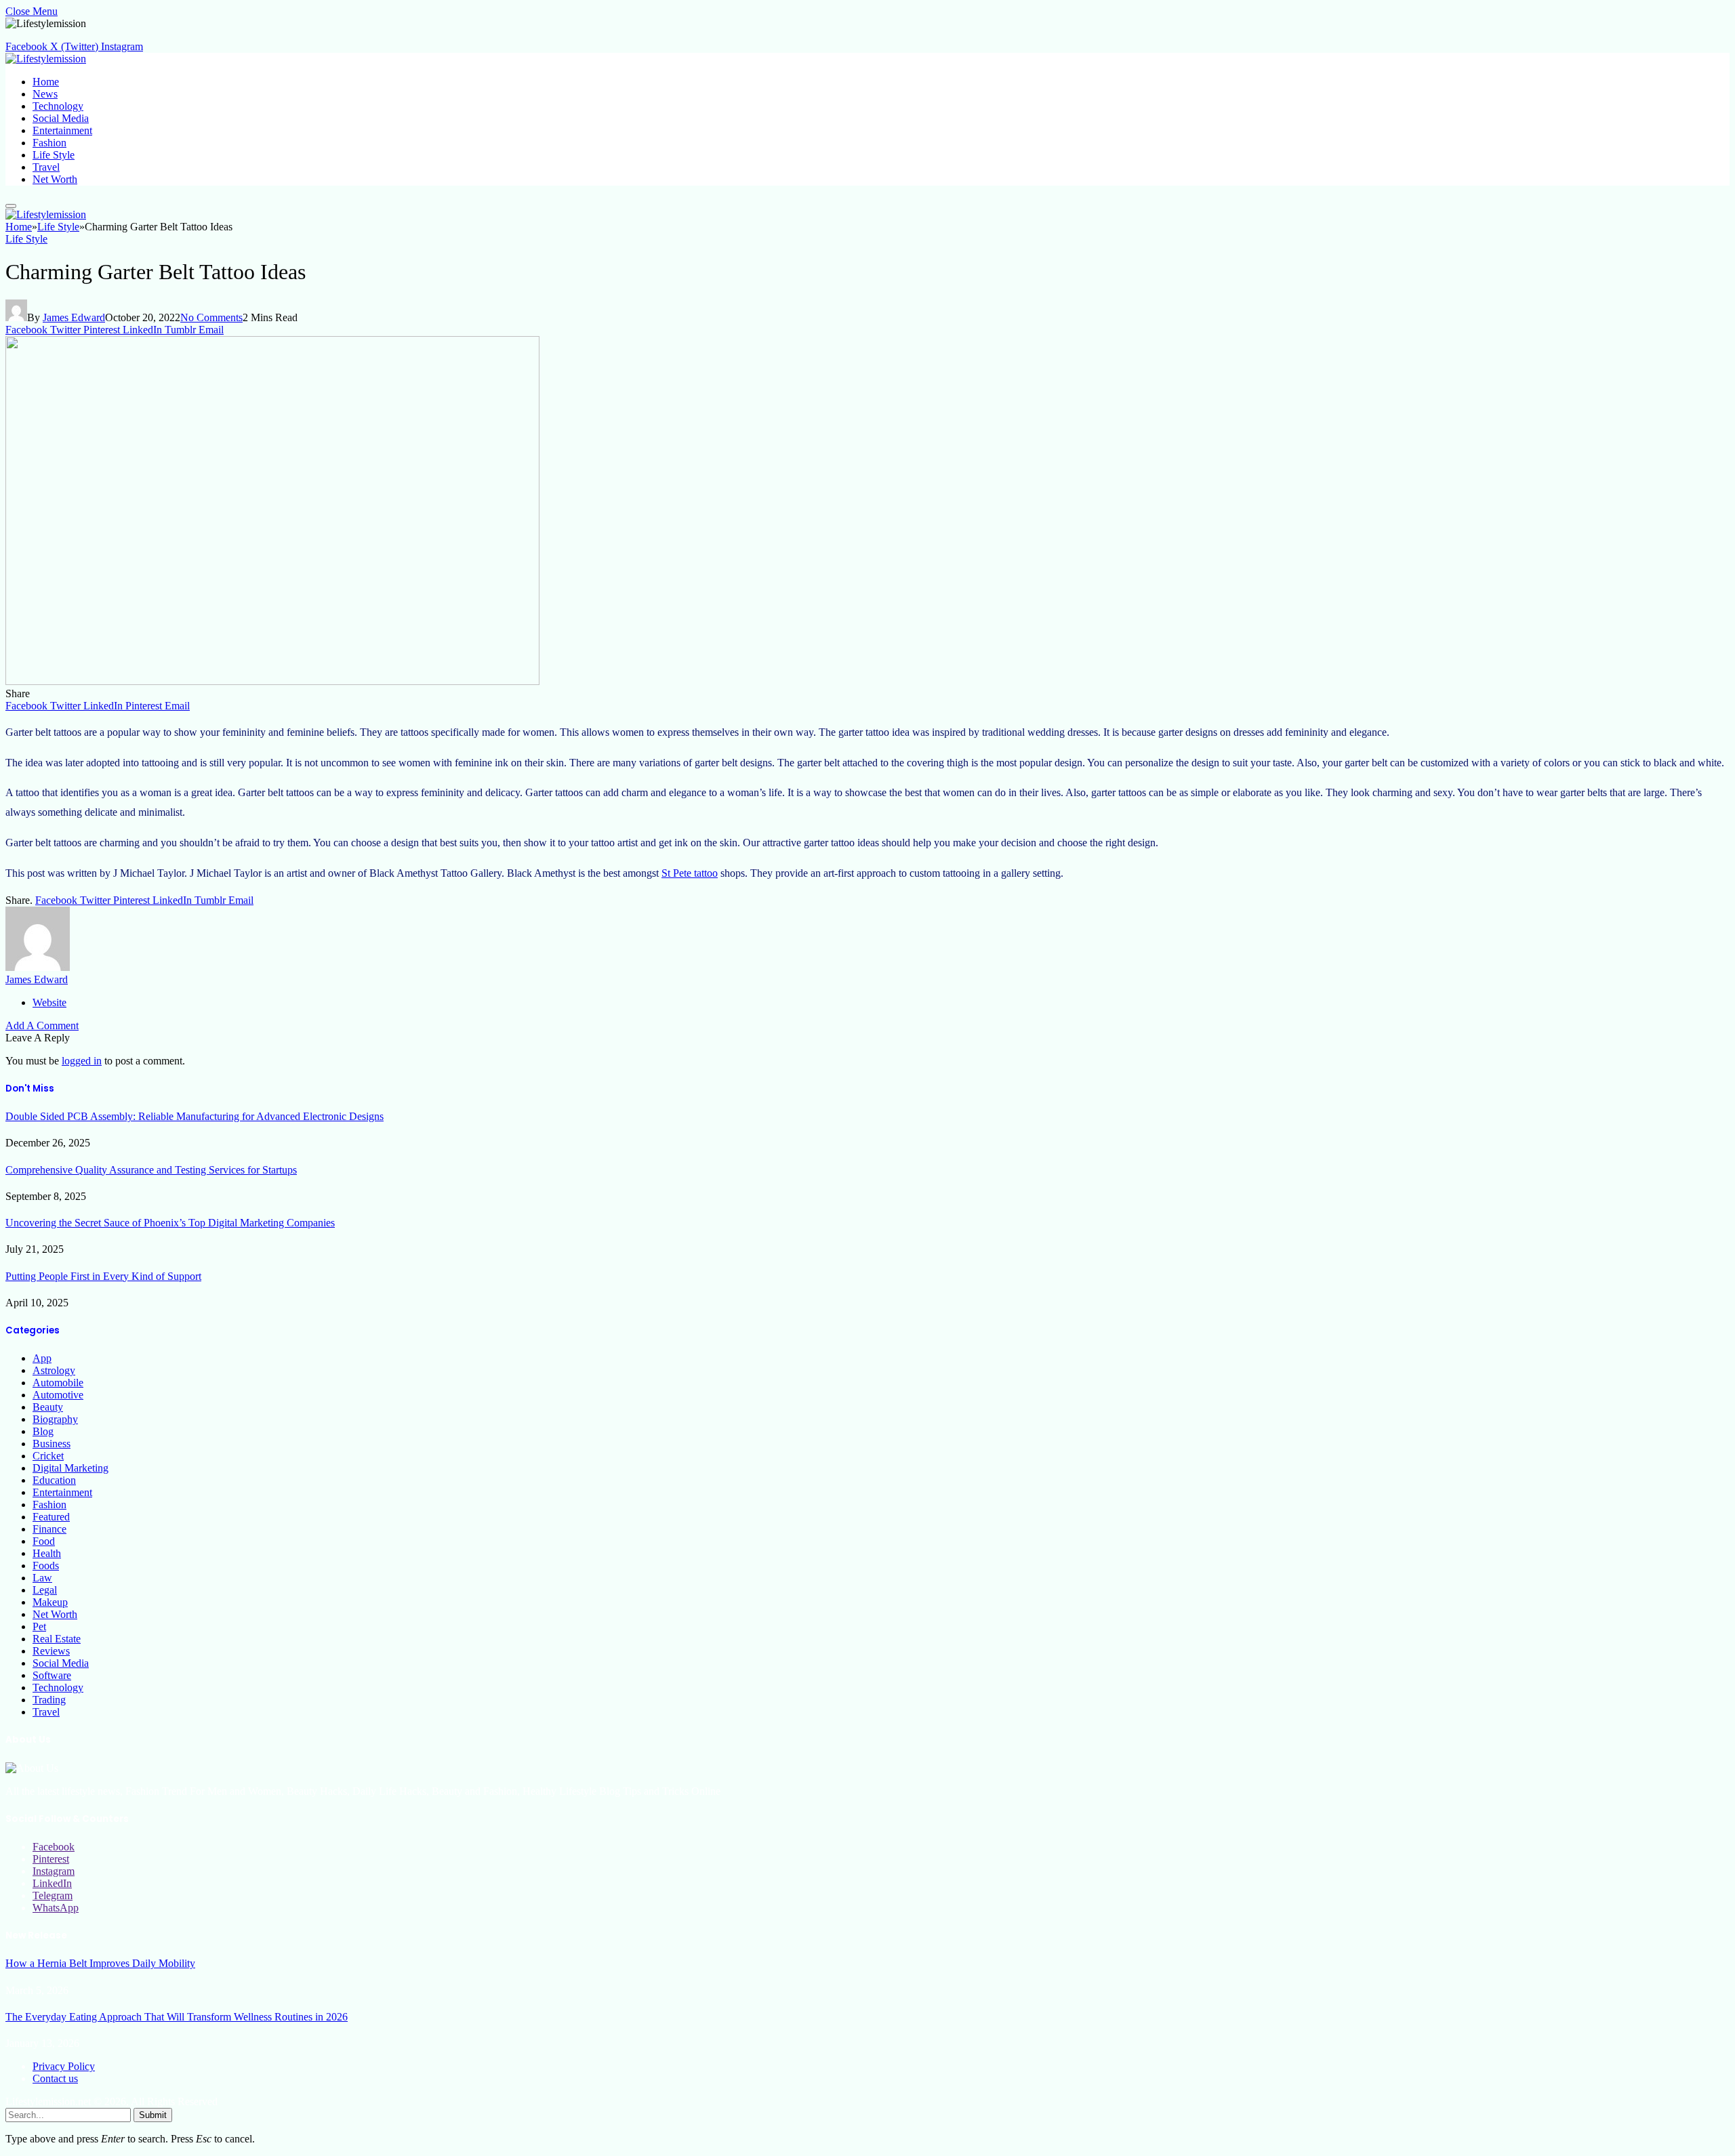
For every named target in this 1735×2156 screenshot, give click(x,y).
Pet (39, 1626)
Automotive (58, 1395)
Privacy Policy (64, 2066)
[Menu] (11, 206)
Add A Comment (42, 1025)
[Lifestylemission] (46, 59)
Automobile (58, 1383)
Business (52, 1444)
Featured (51, 1517)
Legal (45, 1590)
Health (47, 1553)
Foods (46, 1566)
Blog (43, 1431)
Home (46, 82)
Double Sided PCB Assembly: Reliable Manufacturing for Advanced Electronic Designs (195, 1116)
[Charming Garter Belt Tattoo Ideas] (272, 681)
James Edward (74, 317)
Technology (58, 106)
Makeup (50, 1602)
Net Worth (55, 179)
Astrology (54, 1370)
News (45, 94)
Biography (55, 1419)
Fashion (49, 143)
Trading (49, 1700)
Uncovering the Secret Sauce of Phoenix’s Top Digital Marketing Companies (170, 1223)
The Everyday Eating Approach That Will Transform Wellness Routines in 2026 (177, 2017)
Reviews (51, 1651)
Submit (153, 2115)
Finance (49, 1529)
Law (42, 1578)
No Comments (211, 317)
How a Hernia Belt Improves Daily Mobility (100, 1963)
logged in (82, 1061)
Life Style (54, 155)
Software (52, 1675)
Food (44, 1541)
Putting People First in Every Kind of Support (103, 1276)
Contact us (55, 2078)
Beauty (48, 1407)
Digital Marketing (70, 1468)
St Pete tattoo (690, 873)
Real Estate (57, 1639)
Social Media (61, 118)
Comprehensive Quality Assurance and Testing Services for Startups (151, 1170)
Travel (46, 167)
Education (54, 1480)
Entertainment (62, 130)
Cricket (48, 1456)
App (42, 1358)
